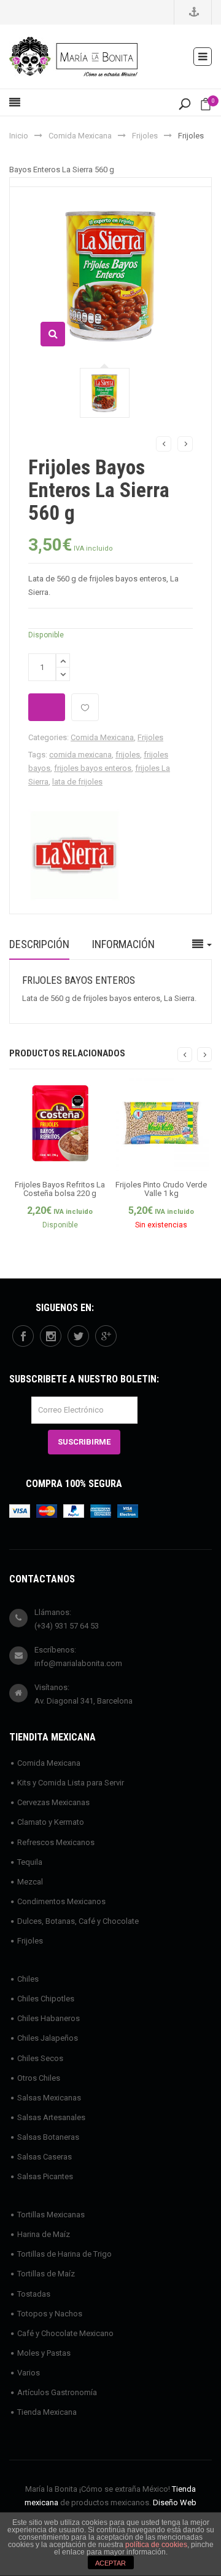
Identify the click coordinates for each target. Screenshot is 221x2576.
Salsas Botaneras (48, 2137)
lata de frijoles (77, 782)
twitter (78, 1336)
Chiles (28, 1979)
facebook (23, 1336)
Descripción (39, 944)
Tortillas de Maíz (46, 2274)
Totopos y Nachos (50, 2314)
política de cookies (156, 2545)
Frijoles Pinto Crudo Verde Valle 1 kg (161, 1189)
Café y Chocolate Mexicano (65, 2333)
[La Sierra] (74, 854)
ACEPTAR (110, 2563)
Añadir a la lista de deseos (85, 707)
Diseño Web (175, 2502)
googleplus (106, 1336)
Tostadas (34, 2294)
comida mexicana (80, 755)
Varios (29, 2373)
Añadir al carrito (47, 707)
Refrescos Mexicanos (56, 1842)
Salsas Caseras (45, 2157)
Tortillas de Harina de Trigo (64, 2254)
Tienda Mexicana (47, 2412)
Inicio (19, 136)
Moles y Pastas (44, 2353)
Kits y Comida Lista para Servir (71, 1783)
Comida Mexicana (80, 136)
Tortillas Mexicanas (51, 2215)
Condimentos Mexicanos (61, 1901)
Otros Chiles (39, 2078)
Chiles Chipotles (46, 1999)
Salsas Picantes (45, 2176)
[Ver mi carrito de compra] (206, 107)
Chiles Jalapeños (48, 2038)
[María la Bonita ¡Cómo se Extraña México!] (73, 56)
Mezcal (30, 1882)
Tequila (30, 1862)
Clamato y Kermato (51, 1822)
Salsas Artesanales (51, 2117)
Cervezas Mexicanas (53, 1802)
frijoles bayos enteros (93, 768)
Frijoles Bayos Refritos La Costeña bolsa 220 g (60, 1189)
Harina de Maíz (44, 2234)
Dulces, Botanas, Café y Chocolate (78, 1921)
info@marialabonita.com (78, 1663)
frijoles (128, 755)
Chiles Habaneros (48, 2018)
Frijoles (145, 136)
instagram (51, 1336)
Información (123, 944)
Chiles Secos (40, 2058)
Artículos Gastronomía (57, 2392)
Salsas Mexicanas (49, 2098)
